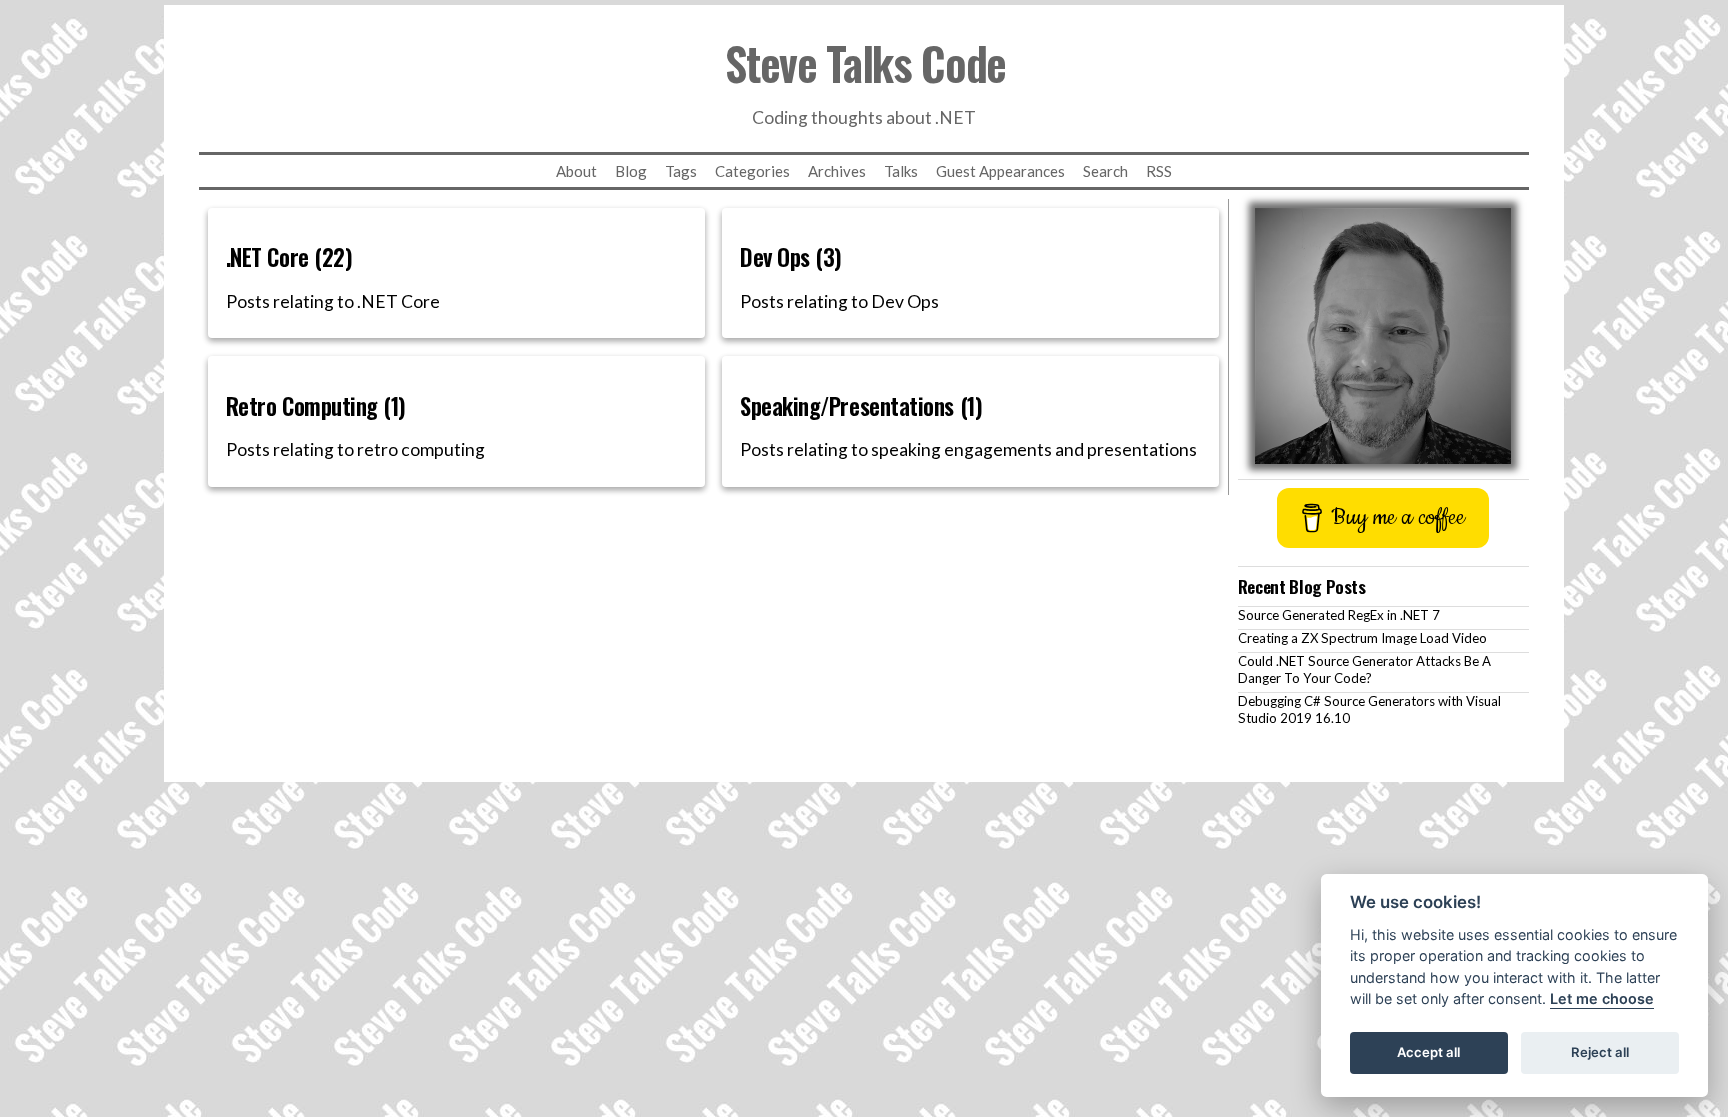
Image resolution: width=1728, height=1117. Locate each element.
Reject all (1600, 1053)
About (576, 171)
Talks (901, 171)
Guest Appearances (1000, 171)
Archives (837, 171)
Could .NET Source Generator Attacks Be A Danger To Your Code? (1364, 669)
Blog (631, 171)
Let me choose (1602, 999)
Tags (681, 171)
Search (1105, 171)
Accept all (1428, 1053)
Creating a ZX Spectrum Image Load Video (1362, 638)
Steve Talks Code (865, 62)
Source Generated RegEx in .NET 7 (1339, 615)
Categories (752, 171)
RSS (1159, 171)
